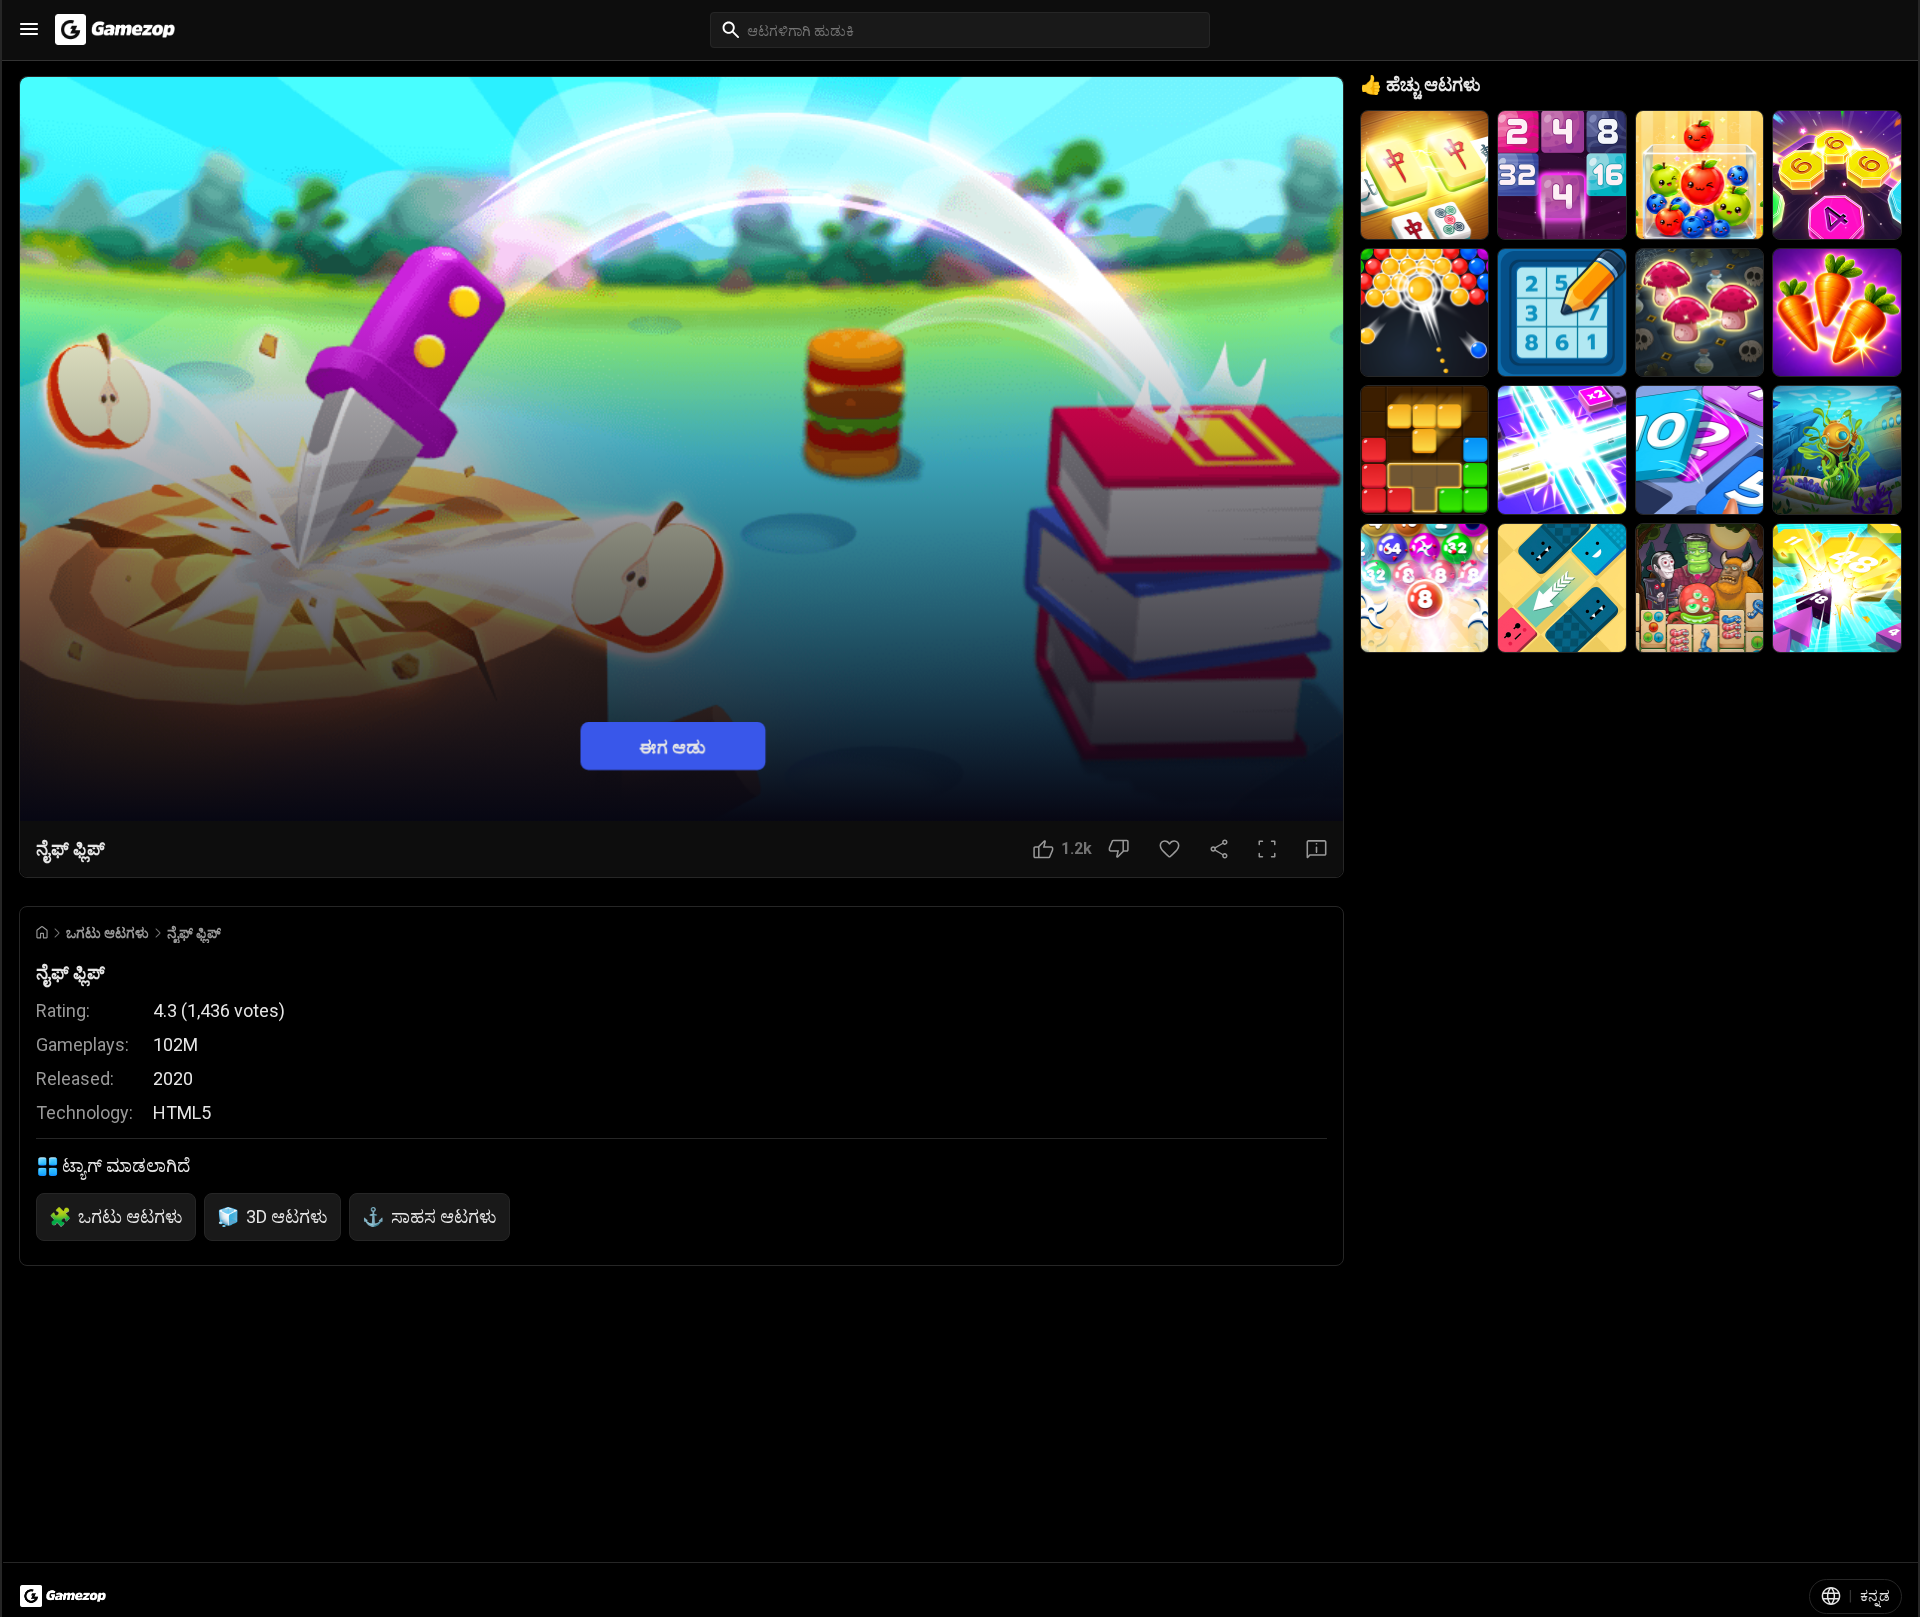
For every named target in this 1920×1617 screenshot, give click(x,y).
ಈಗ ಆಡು (673, 745)
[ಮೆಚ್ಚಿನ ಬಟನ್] (1169, 849)
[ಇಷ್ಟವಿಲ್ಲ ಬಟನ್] (1118, 849)
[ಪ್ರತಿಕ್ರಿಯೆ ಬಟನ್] (1316, 849)
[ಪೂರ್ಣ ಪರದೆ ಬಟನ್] (1267, 849)
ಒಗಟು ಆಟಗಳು (107, 933)
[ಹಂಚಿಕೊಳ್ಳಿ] (1219, 849)
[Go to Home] (42, 932)
